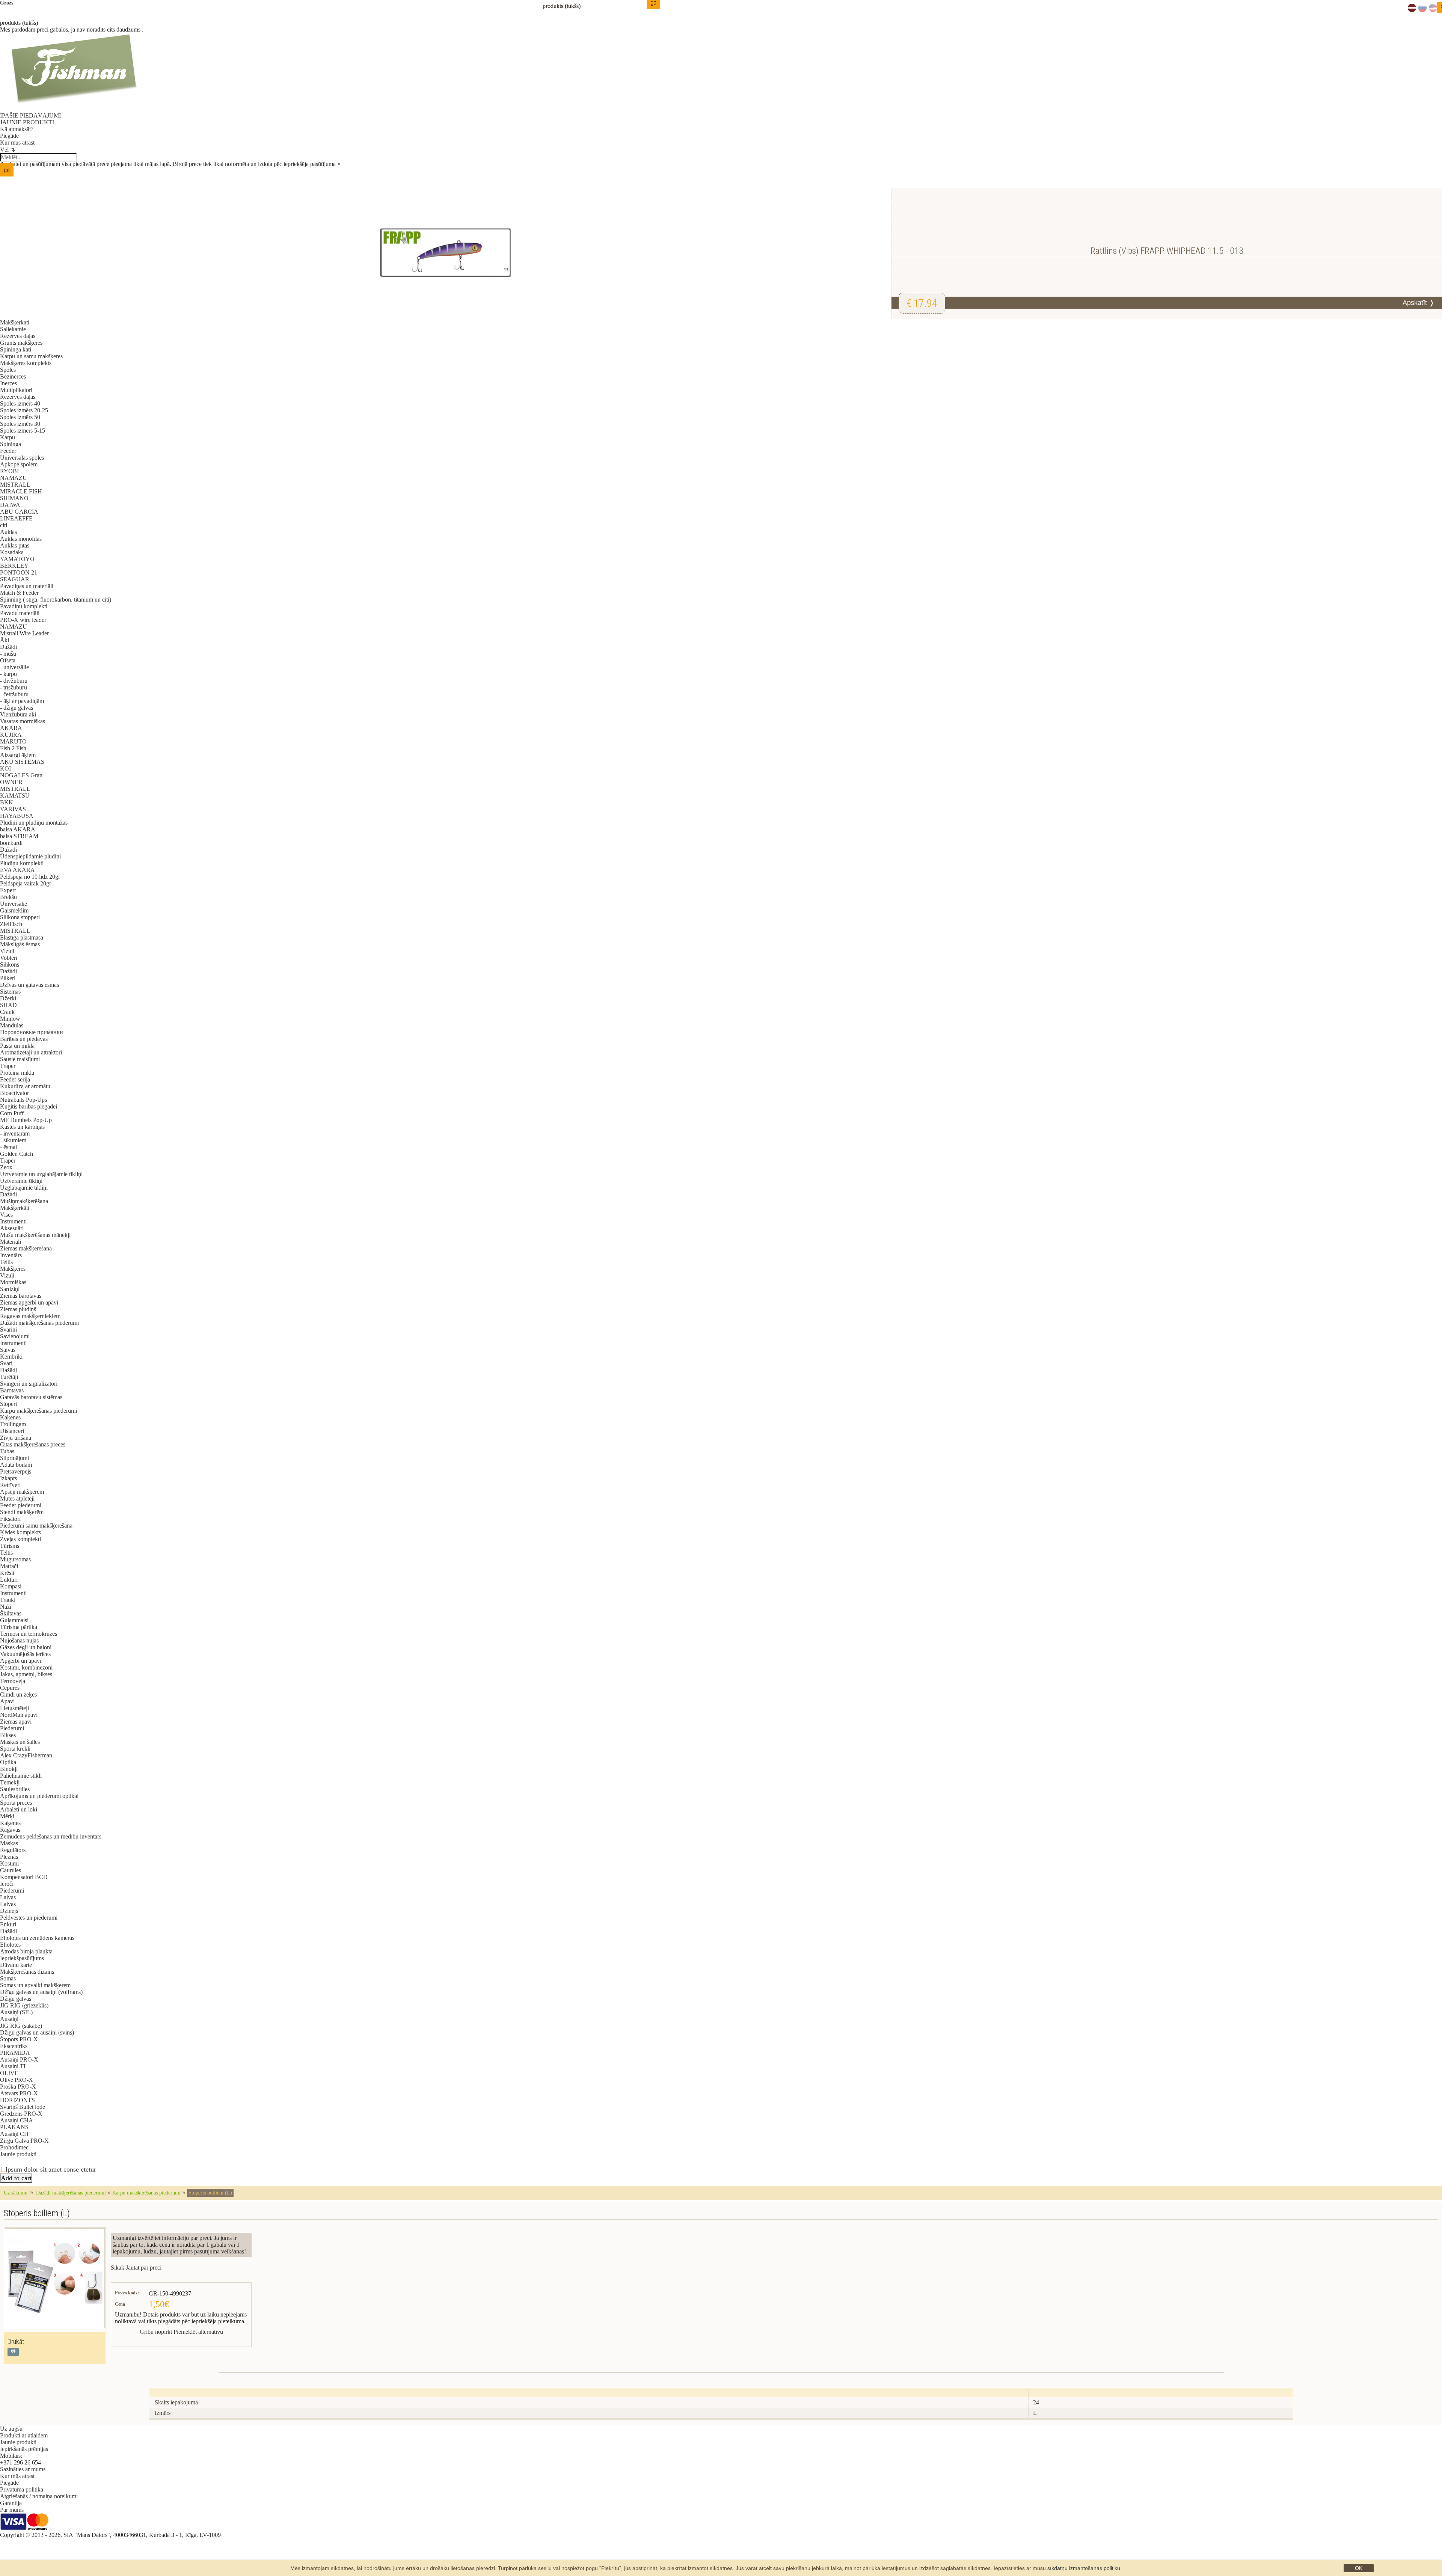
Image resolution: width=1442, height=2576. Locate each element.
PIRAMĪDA (15, 2053)
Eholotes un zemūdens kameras (37, 1938)
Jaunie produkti (18, 2154)
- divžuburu (14, 681)
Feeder (8, 451)
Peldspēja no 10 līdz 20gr (30, 877)
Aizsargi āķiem (18, 755)
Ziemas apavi (16, 1722)
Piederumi (12, 1728)
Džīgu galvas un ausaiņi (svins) (37, 2032)
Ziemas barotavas (21, 1296)
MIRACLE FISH (21, 491)
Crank (7, 1012)
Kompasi (11, 1586)
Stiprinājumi (14, 1458)
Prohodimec (14, 2147)
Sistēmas (10, 992)
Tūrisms (10, 1546)
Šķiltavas (11, 1613)
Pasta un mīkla (17, 1046)
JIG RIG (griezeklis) (24, 2005)
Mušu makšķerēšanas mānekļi (35, 1235)
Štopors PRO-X (19, 2039)
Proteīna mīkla (17, 1073)
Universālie (14, 904)
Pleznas (9, 1857)
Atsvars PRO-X (19, 2093)
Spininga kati (16, 349)
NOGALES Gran (21, 775)
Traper (8, 1066)
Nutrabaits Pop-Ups (23, 1100)
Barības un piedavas (24, 1039)
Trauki (8, 1600)
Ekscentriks (14, 2046)
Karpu (8, 437)
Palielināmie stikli (21, 1776)
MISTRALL (15, 485)
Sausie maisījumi (20, 1059)
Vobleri (9, 958)
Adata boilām (16, 1465)
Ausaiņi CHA (17, 2120)
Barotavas (12, 1390)
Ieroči (7, 1884)
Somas (8, 1978)
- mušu (8, 654)
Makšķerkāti (15, 322)
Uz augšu (11, 2429)
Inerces (8, 383)
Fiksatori (10, 1519)
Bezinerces (13, 376)
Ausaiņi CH (14, 2134)
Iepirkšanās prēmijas (24, 2449)
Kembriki (11, 1357)
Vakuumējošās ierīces (25, 1654)
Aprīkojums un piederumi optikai (39, 1796)
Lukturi (9, 1580)
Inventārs (11, 1255)
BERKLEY (14, 566)
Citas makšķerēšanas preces (33, 1444)
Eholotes (10, 1945)
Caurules (11, 1870)
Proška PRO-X (18, 2087)
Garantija (11, 2503)
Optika (8, 1762)
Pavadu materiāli (20, 613)
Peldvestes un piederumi (29, 1918)
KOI (5, 768)
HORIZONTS (17, 2100)
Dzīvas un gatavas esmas (29, 985)
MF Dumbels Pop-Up (26, 1120)
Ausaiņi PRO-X (19, 2059)
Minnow (10, 1019)
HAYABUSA (17, 816)
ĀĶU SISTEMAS (22, 762)
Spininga (11, 444)
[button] (13, 2352)
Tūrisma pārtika (19, 1627)
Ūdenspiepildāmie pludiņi (30, 856)
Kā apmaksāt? (17, 129)
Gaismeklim (14, 910)
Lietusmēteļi (14, 1708)
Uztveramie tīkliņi (21, 1181)
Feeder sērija (15, 1079)
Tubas (7, 1451)
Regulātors (13, 1850)
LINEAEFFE (16, 518)
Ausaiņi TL (14, 2066)
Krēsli (7, 1573)
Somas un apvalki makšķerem (35, 1985)
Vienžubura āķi (18, 714)
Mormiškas (13, 1282)
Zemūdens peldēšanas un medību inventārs (51, 1836)
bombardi (11, 843)
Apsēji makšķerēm (22, 1492)
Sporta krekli (15, 1749)
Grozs (7, 3)
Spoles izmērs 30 (20, 424)
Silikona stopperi (20, 917)
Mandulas (12, 1025)
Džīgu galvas (16, 1999)
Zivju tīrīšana (16, 1438)
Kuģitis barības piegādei (29, 1106)
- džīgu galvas (17, 708)
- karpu (8, 674)
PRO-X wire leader (23, 620)
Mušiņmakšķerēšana (24, 1201)
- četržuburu (14, 694)
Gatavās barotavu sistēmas (31, 1397)
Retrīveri (10, 1485)
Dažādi (8, 647)
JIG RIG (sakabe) (21, 2026)
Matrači (9, 1566)
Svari (6, 1363)
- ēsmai (8, 1147)
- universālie (14, 667)
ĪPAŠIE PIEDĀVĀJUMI (30, 115)
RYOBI (9, 471)
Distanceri (12, 1431)
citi (4, 525)
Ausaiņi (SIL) (16, 2012)
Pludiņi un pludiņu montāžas (34, 823)
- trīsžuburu (14, 687)
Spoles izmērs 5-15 (23, 431)
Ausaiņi (9, 2019)
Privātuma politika (22, 2489)
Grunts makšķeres (21, 343)
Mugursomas (15, 1559)
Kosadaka (12, 552)
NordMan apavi (19, 1715)
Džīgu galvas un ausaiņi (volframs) (41, 1992)
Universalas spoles (22, 458)
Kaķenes (10, 1417)
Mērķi (7, 1816)
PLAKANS (14, 2127)
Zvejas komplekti (20, 1539)
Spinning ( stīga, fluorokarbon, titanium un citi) (56, 600)
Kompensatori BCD (24, 1877)
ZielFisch (11, 924)
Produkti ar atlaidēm (24, 2435)
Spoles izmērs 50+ (22, 417)
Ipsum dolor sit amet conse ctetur (51, 2169)
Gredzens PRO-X (21, 2114)
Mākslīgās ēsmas (20, 944)
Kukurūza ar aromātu (25, 1086)
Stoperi (8, 1404)
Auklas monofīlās (21, 539)
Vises (6, 1215)
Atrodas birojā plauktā (26, 1951)
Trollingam (13, 1424)
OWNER (11, 782)
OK (1359, 2568)
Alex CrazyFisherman (26, 1755)
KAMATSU (15, 796)
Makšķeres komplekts (26, 363)
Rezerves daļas (18, 336)
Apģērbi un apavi (21, 1661)
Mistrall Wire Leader (24, 633)
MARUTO (13, 741)
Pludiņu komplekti (22, 863)
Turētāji (9, 1377)
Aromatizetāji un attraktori (31, 1052)
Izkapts (8, 1478)
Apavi (7, 1701)
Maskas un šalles (20, 1742)
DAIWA (10, 505)
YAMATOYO (17, 559)
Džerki (8, 998)
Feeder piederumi (21, 1505)
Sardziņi (10, 1289)
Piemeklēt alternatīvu (198, 2332)
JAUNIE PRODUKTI (27, 122)
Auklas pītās (15, 545)
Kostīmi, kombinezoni (26, 1667)
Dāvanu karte (16, 1965)
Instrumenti (13, 1221)
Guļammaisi (14, 1620)
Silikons (10, 964)
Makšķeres (13, 1269)
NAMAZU (14, 478)
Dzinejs (9, 1911)
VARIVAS (13, 809)
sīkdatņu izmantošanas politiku (1084, 2568)
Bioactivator (14, 1093)
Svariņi (8, 1329)
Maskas (9, 1843)
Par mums (12, 2510)
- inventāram (15, 1133)
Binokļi (9, 1769)
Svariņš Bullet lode (23, 2107)
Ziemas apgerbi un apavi (29, 1302)
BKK (7, 802)
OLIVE (9, 2073)
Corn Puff (12, 1113)
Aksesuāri (12, 1228)
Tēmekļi (10, 1782)
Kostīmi (9, 1863)
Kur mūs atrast (17, 143)
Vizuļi (7, 951)
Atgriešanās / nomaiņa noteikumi (39, 2496)
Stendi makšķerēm (22, 1512)
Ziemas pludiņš (18, 1309)
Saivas (8, 1350)
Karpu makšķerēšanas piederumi (38, 1411)
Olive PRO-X (17, 2080)
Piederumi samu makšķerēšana (36, 1526)
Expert (8, 890)
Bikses (8, 1735)
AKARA (11, 728)
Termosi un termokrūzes (29, 1634)
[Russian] (1422, 10)
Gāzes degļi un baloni (26, 1647)
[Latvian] (1412, 10)
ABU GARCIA (19, 512)
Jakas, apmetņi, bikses (26, 1674)
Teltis (6, 1262)
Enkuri (8, 1924)
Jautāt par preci (144, 2268)
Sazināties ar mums (23, 2469)
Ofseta (8, 660)
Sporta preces (16, 1803)
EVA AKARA (17, 870)
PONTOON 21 (19, 572)
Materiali (11, 1242)
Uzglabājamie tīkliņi (24, 1188)
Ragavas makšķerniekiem (30, 1316)
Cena (120, 2304)
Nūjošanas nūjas (19, 1640)
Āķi (5, 640)
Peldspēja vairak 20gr (26, 883)
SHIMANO (14, 498)
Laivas (8, 1897)
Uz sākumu (16, 2193)
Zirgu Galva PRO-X (24, 2141)
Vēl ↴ (8, 150)
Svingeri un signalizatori (29, 1384)
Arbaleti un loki (19, 1809)
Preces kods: (127, 2293)
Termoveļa (13, 1681)
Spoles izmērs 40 (20, 403)
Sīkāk (118, 2268)
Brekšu (8, 897)
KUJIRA (11, 735)
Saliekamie (13, 329)
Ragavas (10, 1830)
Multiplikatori (16, 390)
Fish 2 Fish (13, 748)
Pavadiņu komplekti (24, 606)
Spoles (8, 370)
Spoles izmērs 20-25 (24, 410)
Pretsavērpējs (16, 1471)
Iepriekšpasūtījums (22, 1958)
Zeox (6, 1167)
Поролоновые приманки (32, 1032)
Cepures (10, 1688)
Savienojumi (15, 1336)
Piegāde (9, 136)
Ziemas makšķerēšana (26, 1248)
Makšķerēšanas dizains (27, 1972)
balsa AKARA (18, 829)
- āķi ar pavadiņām (22, 701)
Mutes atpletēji (17, 1498)
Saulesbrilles (15, 1789)
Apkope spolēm (19, 464)
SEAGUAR (15, 579)
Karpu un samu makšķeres (31, 356)
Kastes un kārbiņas (22, 1127)
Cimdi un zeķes (18, 1694)
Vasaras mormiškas (23, 721)
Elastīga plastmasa (22, 937)
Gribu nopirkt (156, 2332)
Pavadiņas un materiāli (27, 586)
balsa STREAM (19, 836)
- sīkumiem (13, 1140)
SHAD (8, 1005)
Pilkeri (8, 978)
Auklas (8, 532)
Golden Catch (17, 1154)
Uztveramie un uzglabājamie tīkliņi (41, 1174)
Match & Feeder (19, 593)
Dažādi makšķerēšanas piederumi (39, 1323)
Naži (6, 1607)
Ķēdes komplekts (20, 1532)
